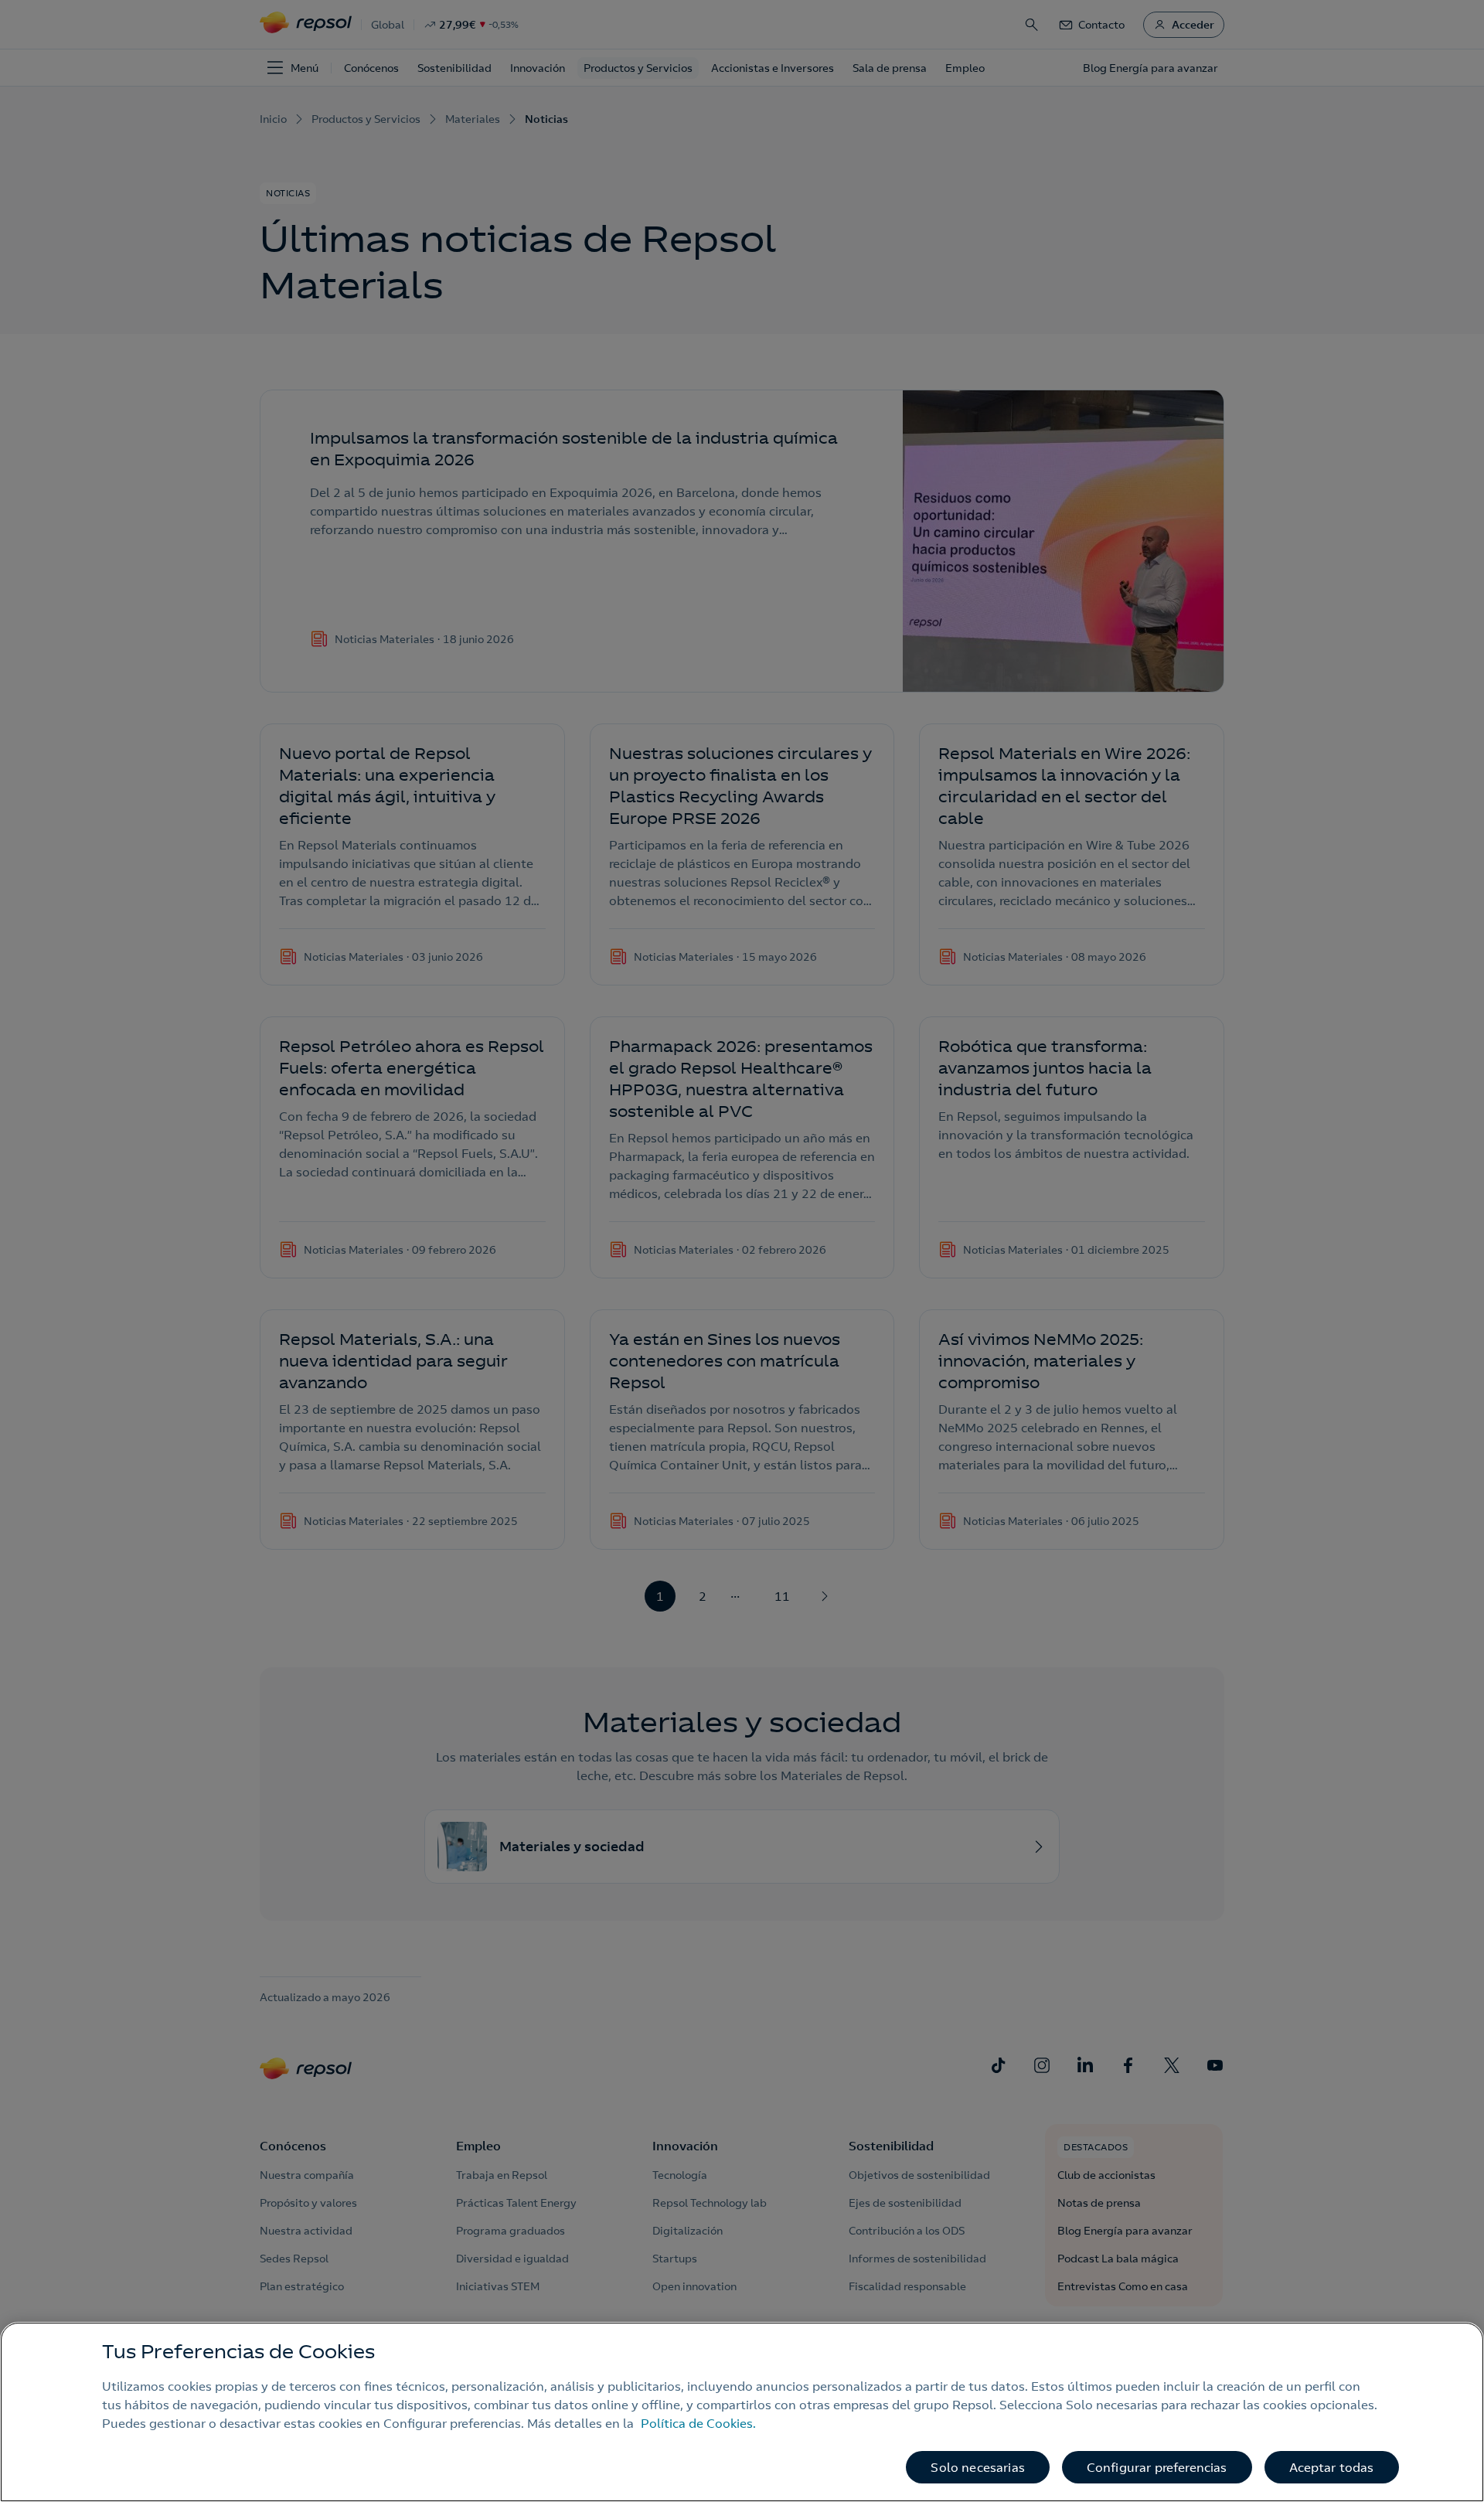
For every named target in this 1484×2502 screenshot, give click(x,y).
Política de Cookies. (698, 2423)
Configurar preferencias (1157, 2467)
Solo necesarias (977, 2467)
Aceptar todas (1332, 2467)
